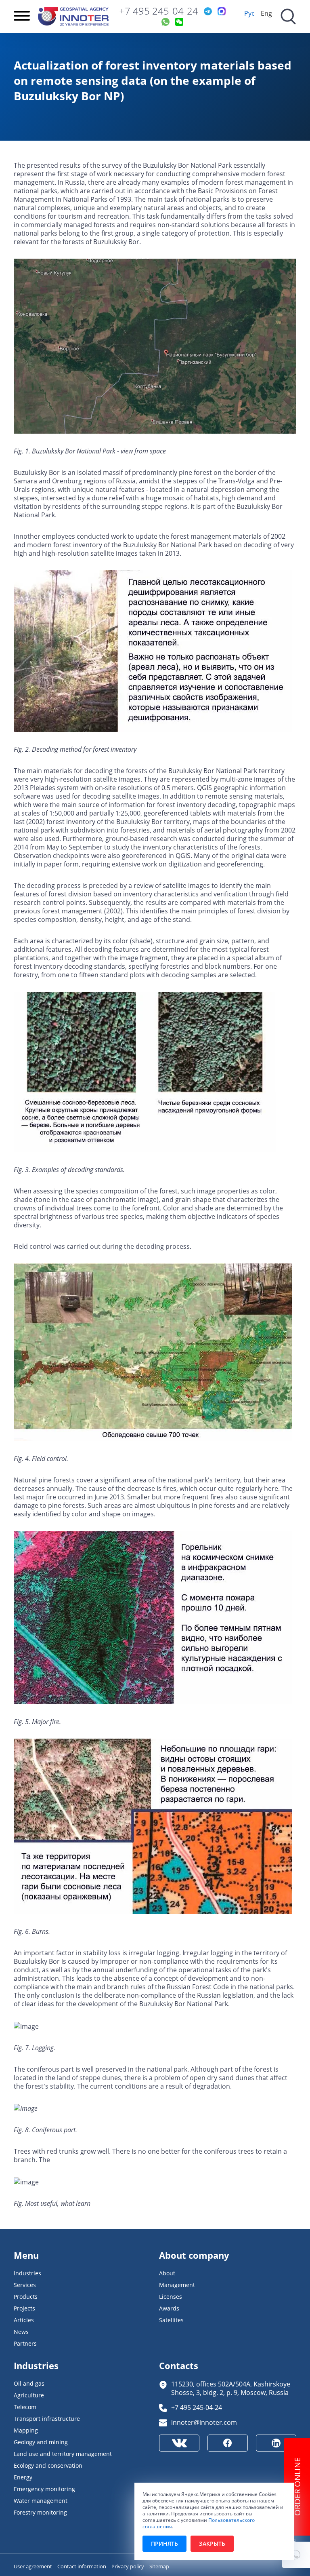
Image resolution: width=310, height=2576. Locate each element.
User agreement (34, 2566)
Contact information (82, 2566)
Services (25, 2285)
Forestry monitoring (40, 2512)
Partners (25, 2343)
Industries (27, 2273)
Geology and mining (41, 2442)
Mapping (26, 2430)
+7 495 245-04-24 (159, 11)
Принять (164, 2543)
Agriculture (29, 2395)
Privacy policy (128, 2566)
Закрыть (212, 2543)
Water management (41, 2501)
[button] (296, 2555)
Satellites (171, 2320)
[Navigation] (22, 17)
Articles (24, 2320)
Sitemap (159, 2566)
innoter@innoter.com (204, 2422)
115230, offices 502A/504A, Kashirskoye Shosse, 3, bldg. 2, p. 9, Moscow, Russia (231, 2388)
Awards (169, 2308)
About (167, 2273)
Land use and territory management (63, 2454)
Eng (266, 13)
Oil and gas (29, 2383)
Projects (24, 2308)
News (21, 2332)
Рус (249, 13)
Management (177, 2285)
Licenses (171, 2297)
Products (26, 2297)
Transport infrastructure (47, 2419)
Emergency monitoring (44, 2489)
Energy (23, 2477)
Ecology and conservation (48, 2465)
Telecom (25, 2407)
